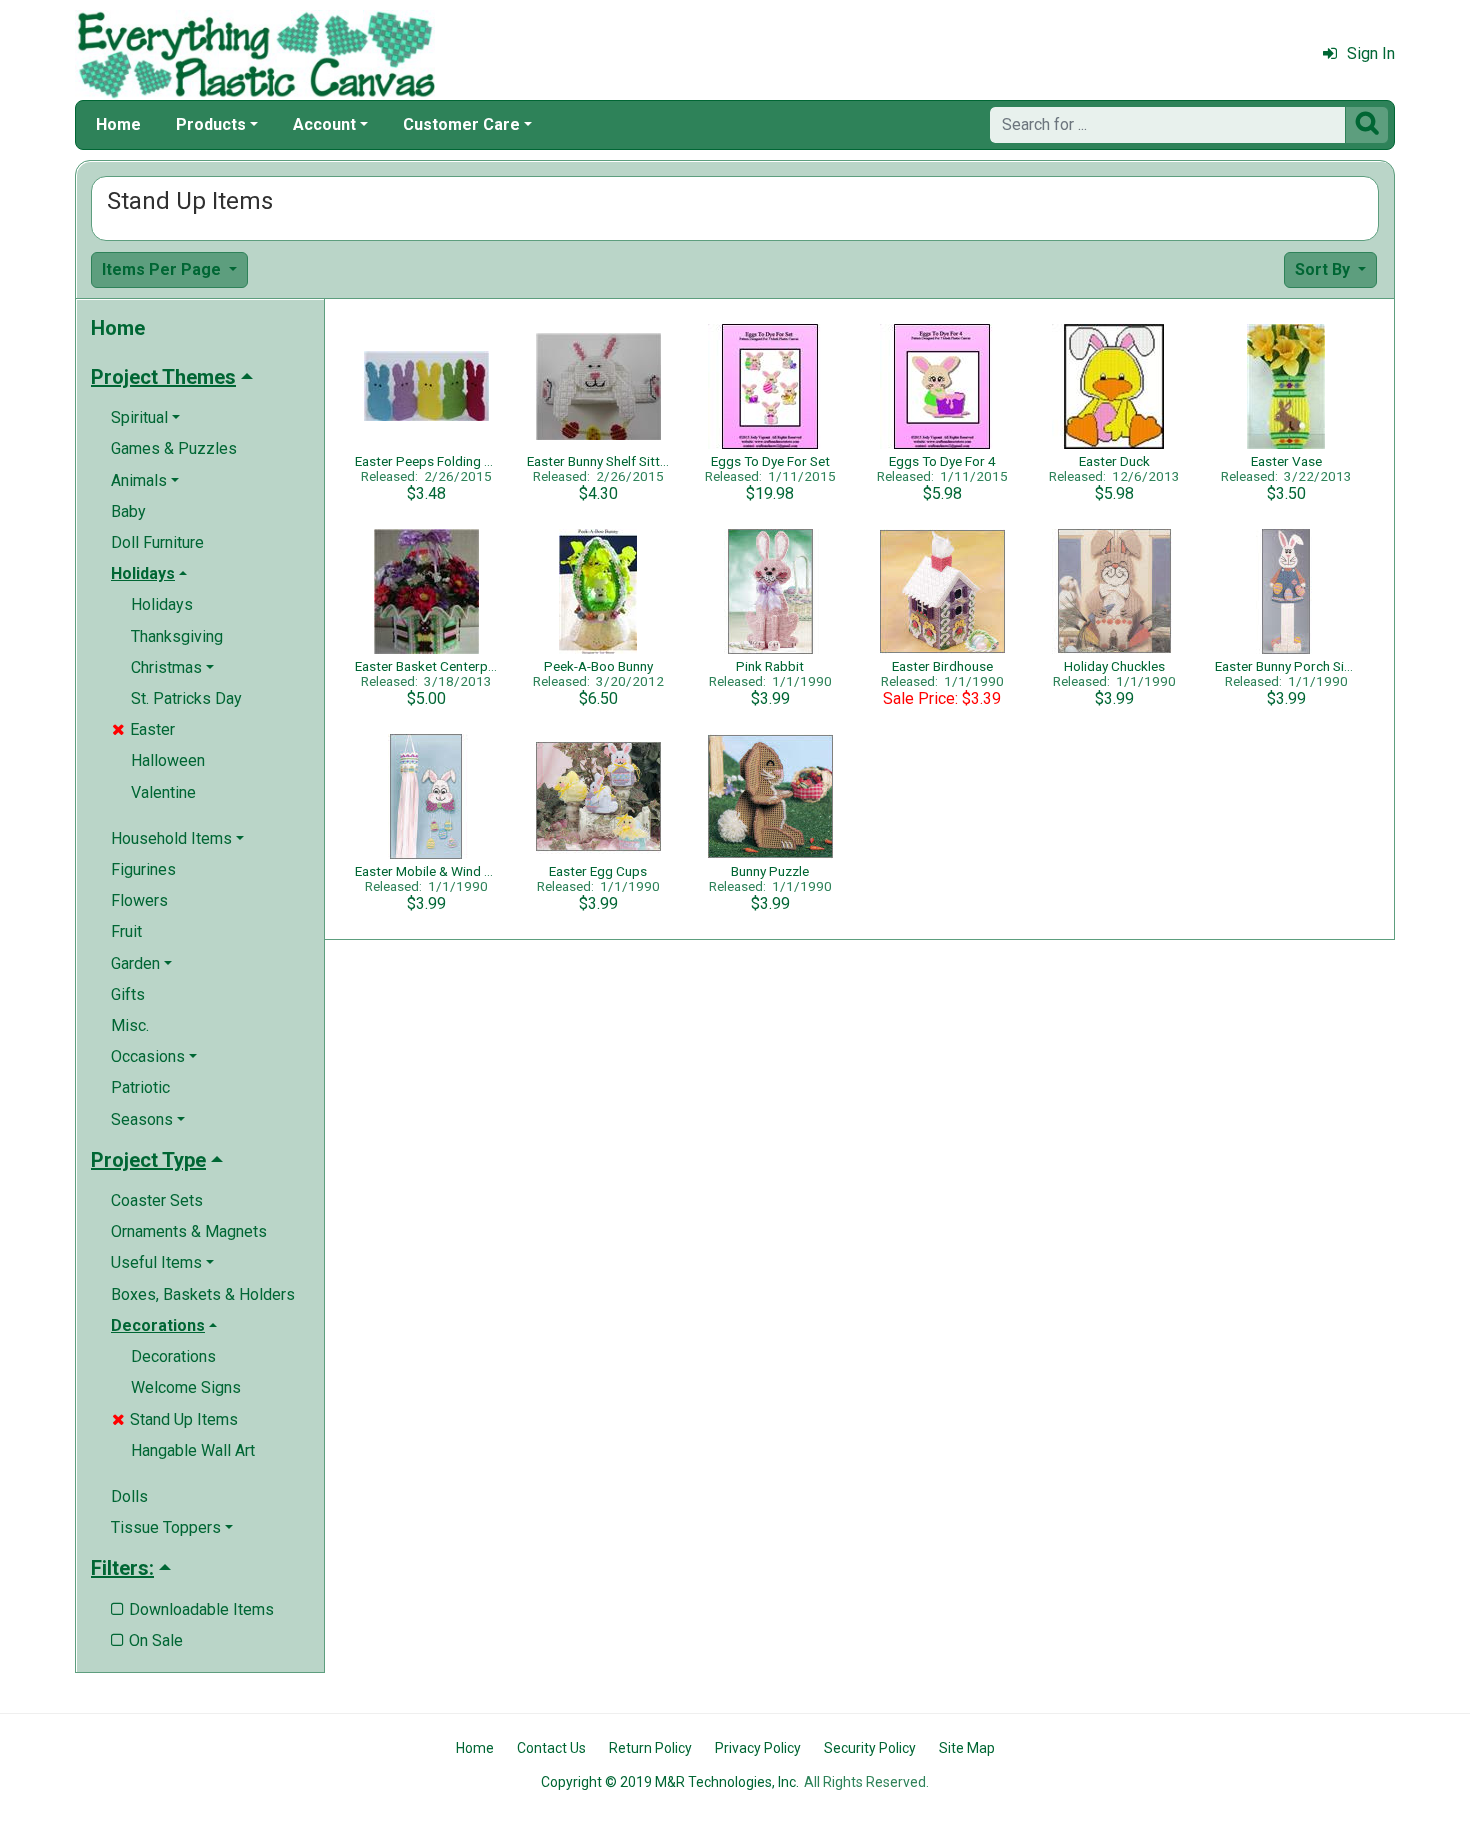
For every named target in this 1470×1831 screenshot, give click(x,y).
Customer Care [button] (461, 124)
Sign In (1371, 53)
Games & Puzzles (174, 448)
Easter (143, 729)
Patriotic (140, 1087)
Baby (128, 511)
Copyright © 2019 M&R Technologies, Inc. (670, 1782)
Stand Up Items (175, 1419)
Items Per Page (163, 269)
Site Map (967, 1748)
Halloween (168, 760)
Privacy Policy (758, 1748)
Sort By (1324, 269)
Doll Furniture (157, 542)
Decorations (173, 1356)
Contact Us (551, 1748)
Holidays (162, 604)
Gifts (128, 994)
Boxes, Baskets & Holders (203, 1294)
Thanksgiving (177, 636)
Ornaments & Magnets (189, 1231)
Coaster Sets (157, 1200)
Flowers (139, 900)
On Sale (147, 1640)
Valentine (163, 792)
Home (118, 124)
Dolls (129, 1496)
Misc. (130, 1025)
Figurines (143, 869)
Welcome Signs (186, 1387)
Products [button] (211, 124)
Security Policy (870, 1748)
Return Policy (650, 1748)
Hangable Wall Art (193, 1450)
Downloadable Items (192, 1609)
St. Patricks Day (186, 698)
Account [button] (324, 124)
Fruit (126, 931)
